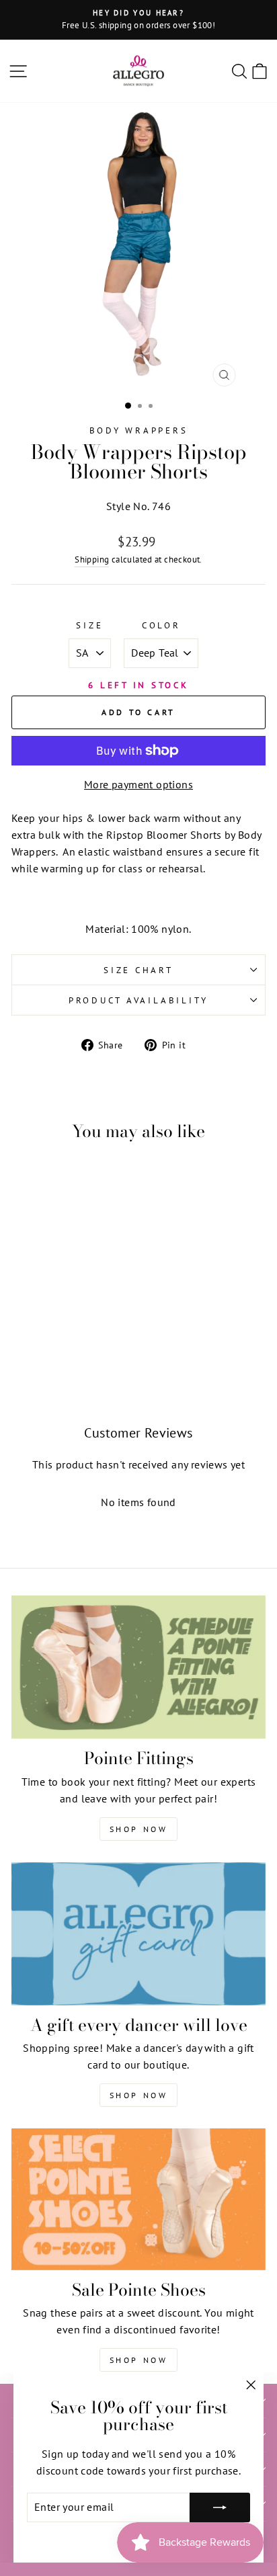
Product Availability (138, 1000)
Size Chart (138, 970)
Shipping (92, 559)
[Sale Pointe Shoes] (138, 2199)
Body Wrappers (139, 430)
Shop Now (139, 1829)
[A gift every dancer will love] (138, 1934)
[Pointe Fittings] (138, 1667)
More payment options (138, 784)
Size (89, 625)
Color (161, 625)
